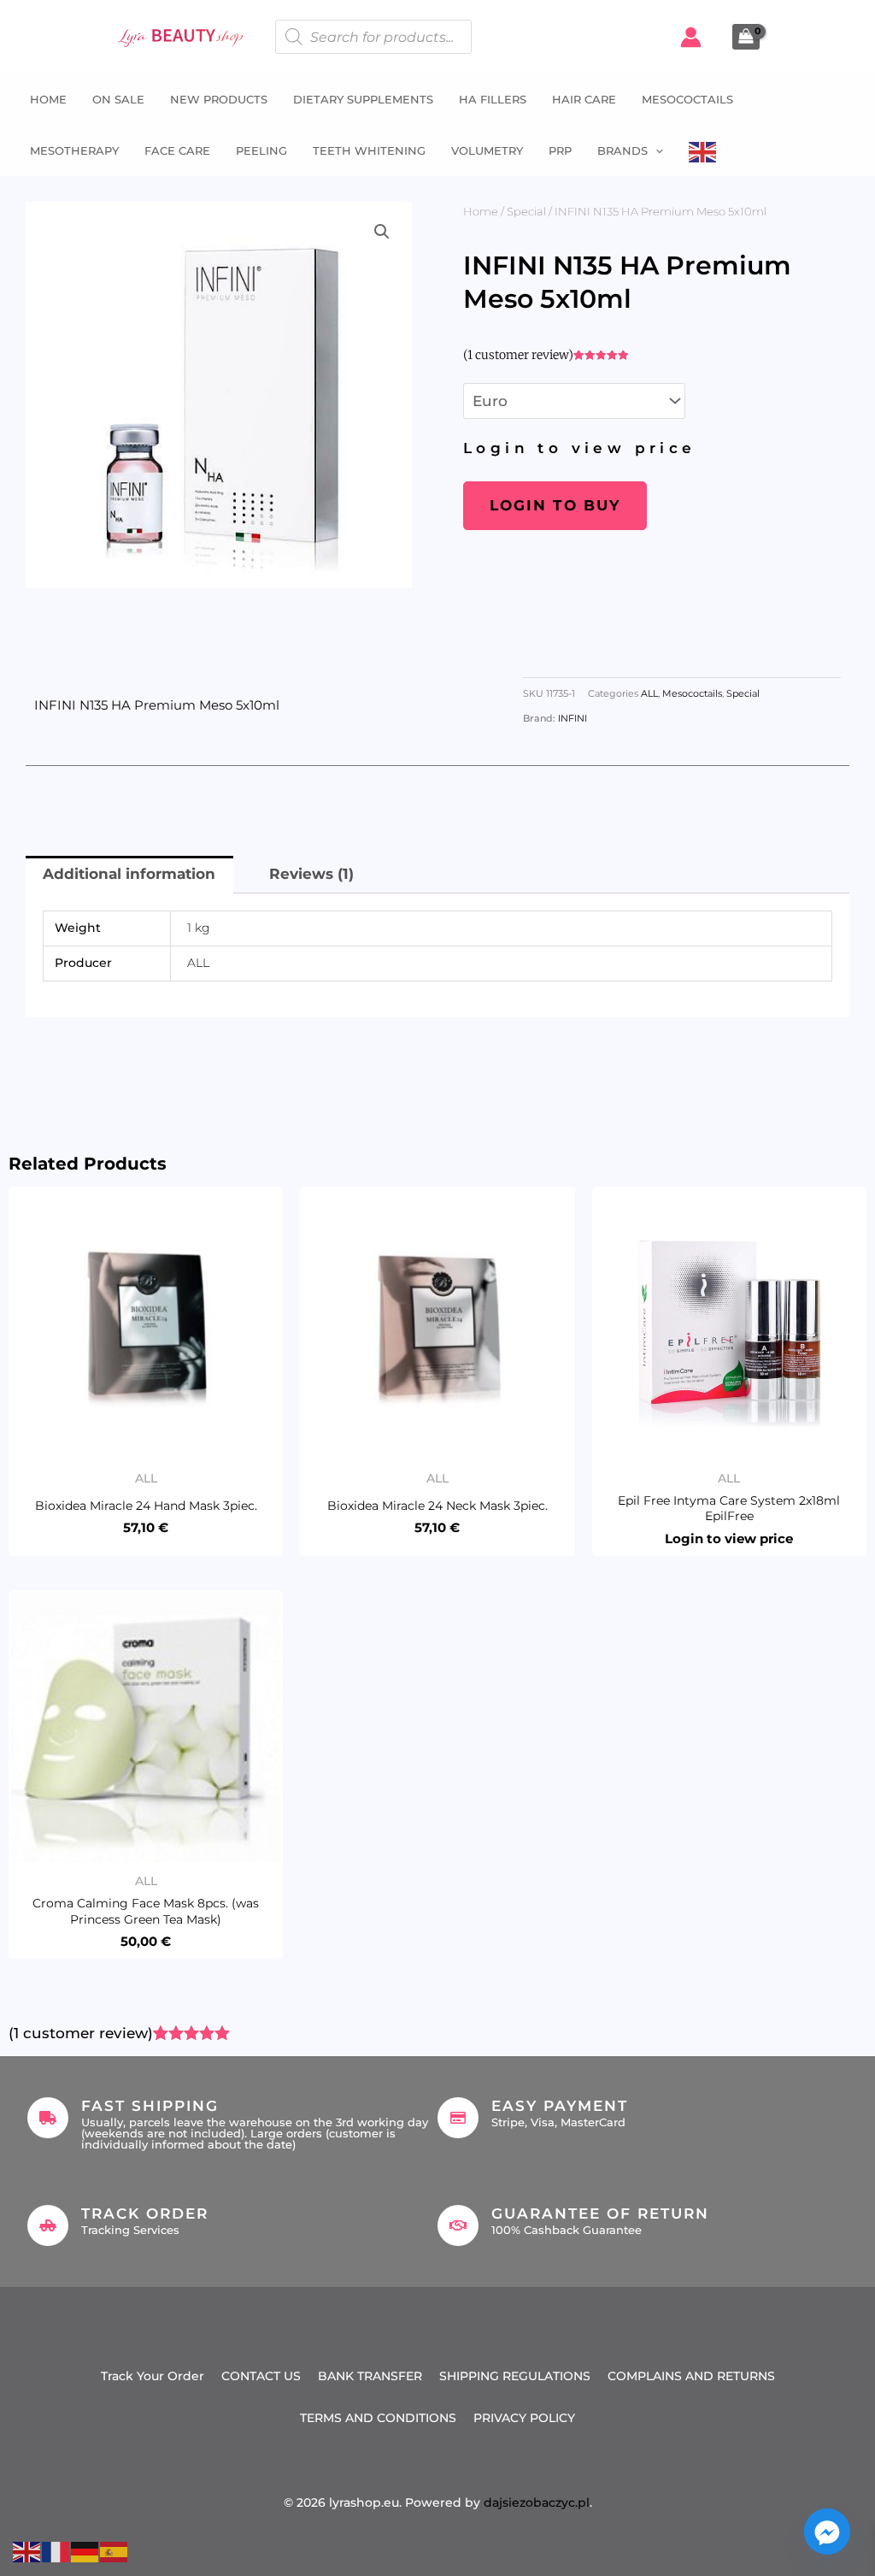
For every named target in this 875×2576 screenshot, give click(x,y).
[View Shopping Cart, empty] (746, 37)
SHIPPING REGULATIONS (515, 2376)
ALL (649, 694)
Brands (622, 150)
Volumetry (487, 150)
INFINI (573, 719)
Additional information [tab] (129, 874)
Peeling (261, 150)
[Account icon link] (691, 37)
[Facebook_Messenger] (827, 2532)
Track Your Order (153, 2376)
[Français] (56, 2550)
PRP (560, 150)
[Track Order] (48, 2225)
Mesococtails (687, 99)
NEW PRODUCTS (219, 99)
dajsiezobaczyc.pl (537, 2502)
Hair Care (584, 99)
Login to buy (555, 505)
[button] (655, 150)
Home (48, 99)
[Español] (115, 2550)
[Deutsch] (85, 2550)
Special (526, 211)
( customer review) (518, 355)
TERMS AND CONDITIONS (378, 2418)
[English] (703, 150)
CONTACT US (261, 2376)
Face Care (177, 150)
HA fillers (493, 99)
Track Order (145, 2213)
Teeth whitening (369, 150)
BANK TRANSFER (370, 2376)
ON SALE (118, 99)
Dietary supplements (363, 99)
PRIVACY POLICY (524, 2418)
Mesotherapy (74, 150)
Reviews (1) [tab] (311, 874)
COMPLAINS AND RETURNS (691, 2376)
